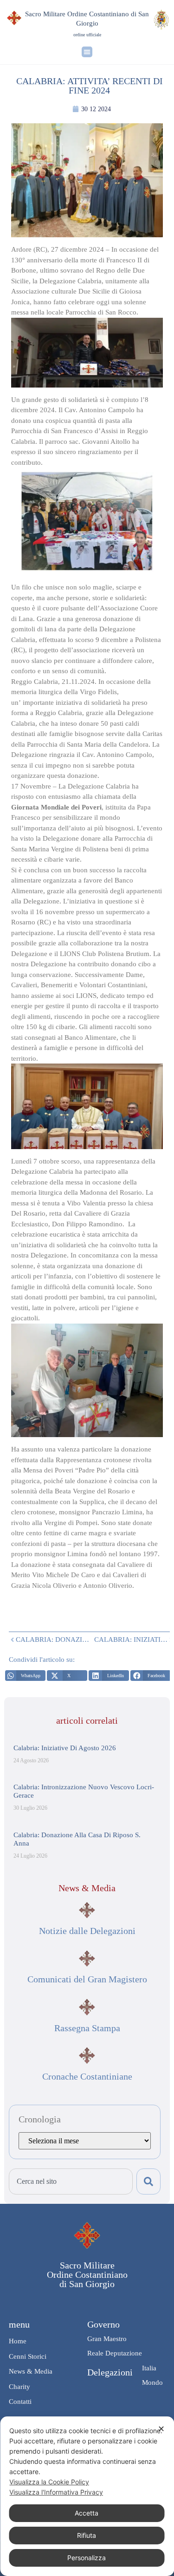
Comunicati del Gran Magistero (87, 1979)
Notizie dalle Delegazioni (87, 1931)
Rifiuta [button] (87, 2535)
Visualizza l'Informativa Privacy (56, 2492)
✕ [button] (161, 2429)
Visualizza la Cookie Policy (49, 2482)
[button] (87, 52)
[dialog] (87, 2496)
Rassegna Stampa (87, 2028)
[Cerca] (148, 2181)
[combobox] (71, 2181)
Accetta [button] (87, 2513)
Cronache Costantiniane (87, 2076)
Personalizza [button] (87, 2558)
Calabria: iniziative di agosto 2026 (65, 1748)
